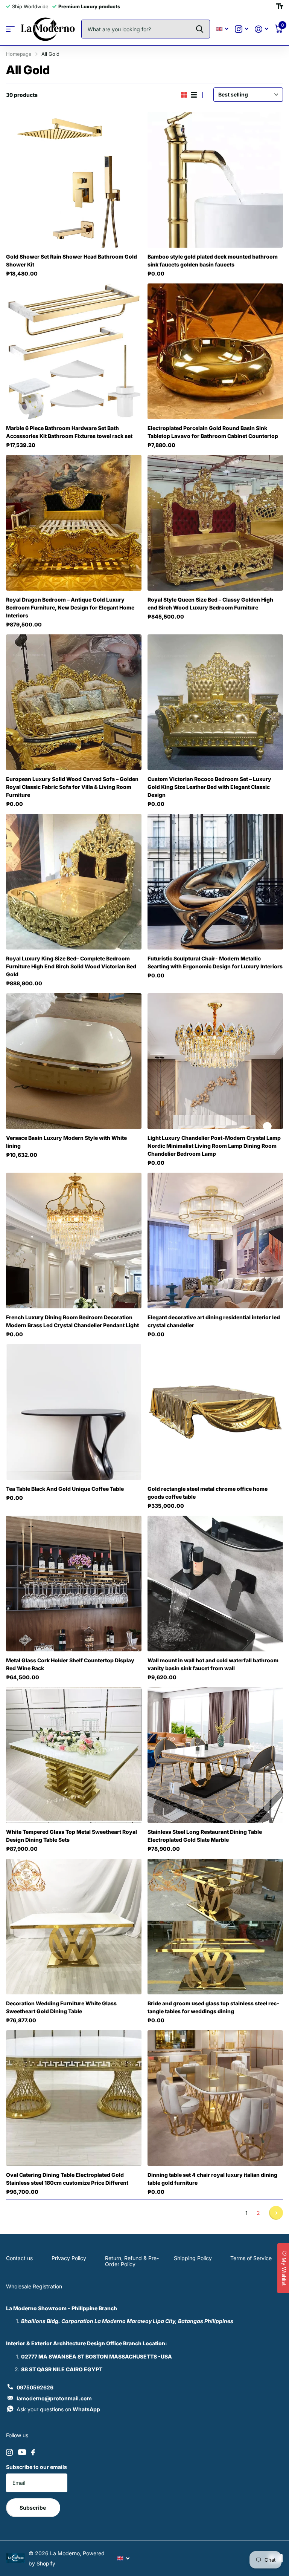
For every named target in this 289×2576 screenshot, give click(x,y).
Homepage (19, 54)
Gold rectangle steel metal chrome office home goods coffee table (208, 1493)
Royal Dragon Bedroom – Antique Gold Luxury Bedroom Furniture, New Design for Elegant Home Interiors (70, 607)
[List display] (194, 95)
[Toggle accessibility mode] (279, 6)
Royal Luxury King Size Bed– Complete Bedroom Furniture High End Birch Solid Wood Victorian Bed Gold (71, 966)
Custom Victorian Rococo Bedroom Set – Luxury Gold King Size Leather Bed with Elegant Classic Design (209, 787)
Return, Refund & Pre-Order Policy (132, 2261)
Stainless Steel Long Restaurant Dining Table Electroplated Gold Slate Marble (205, 1836)
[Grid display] (184, 95)
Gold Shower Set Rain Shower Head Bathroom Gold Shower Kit (71, 260)
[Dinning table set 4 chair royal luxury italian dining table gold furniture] (215, 2098)
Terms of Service (251, 2258)
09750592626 (35, 2387)
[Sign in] (261, 29)
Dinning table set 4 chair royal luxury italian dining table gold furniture (212, 2179)
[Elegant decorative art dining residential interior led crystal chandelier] (215, 1241)
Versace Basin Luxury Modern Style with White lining (66, 1142)
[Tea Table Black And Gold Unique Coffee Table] (74, 1412)
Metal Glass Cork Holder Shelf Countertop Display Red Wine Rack (70, 1664)
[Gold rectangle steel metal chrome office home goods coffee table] (215, 1412)
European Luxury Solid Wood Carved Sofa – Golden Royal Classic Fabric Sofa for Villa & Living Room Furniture (72, 787)
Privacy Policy (69, 2258)
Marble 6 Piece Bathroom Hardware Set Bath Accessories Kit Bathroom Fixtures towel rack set (69, 432)
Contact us (19, 2258)
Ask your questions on (58, 2409)
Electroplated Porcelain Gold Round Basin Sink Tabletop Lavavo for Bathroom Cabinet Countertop (213, 432)
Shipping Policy (193, 2258)
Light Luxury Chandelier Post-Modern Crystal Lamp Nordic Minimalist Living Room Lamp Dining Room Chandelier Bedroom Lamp (214, 1146)
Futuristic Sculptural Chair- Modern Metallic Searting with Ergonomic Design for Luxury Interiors (215, 962)
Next (276, 2213)
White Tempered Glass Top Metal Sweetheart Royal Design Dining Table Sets (71, 1836)
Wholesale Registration (34, 2286)
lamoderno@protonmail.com (54, 2398)
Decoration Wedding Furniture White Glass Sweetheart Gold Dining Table (61, 2007)
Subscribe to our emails (37, 2467)
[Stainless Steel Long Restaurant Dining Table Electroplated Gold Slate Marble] (215, 1755)
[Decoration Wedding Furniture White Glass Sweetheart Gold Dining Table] (74, 1927)
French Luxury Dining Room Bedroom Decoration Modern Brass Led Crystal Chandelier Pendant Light (72, 1321)
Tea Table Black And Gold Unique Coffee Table (65, 1489)
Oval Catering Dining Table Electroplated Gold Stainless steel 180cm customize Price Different (67, 2179)
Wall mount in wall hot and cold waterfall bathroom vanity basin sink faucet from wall (213, 1664)
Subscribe (33, 2508)
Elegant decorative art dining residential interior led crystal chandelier (214, 1321)
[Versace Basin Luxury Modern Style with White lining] (74, 1061)
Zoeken (200, 29)
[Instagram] (9, 2452)
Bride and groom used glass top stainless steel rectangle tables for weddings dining (213, 2007)
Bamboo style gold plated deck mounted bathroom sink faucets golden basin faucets (213, 260)
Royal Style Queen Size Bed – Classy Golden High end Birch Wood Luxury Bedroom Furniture (210, 603)
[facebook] (33, 2452)
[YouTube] (22, 2452)
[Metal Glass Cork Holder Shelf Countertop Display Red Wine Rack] (74, 1584)
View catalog (10, 29)
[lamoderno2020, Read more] (241, 29)
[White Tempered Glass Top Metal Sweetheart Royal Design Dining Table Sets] (74, 1755)
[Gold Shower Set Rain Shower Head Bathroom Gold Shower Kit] (74, 180)
